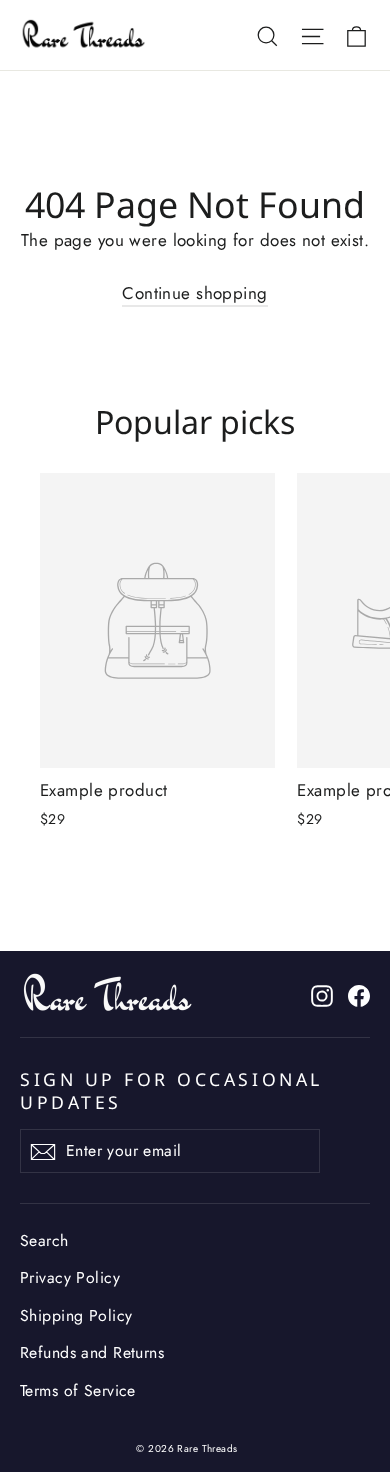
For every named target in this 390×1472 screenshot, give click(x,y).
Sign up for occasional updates (171, 1090)
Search (44, 1240)
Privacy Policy (70, 1277)
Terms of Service (78, 1390)
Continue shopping (194, 293)
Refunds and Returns (92, 1352)
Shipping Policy (76, 1315)
